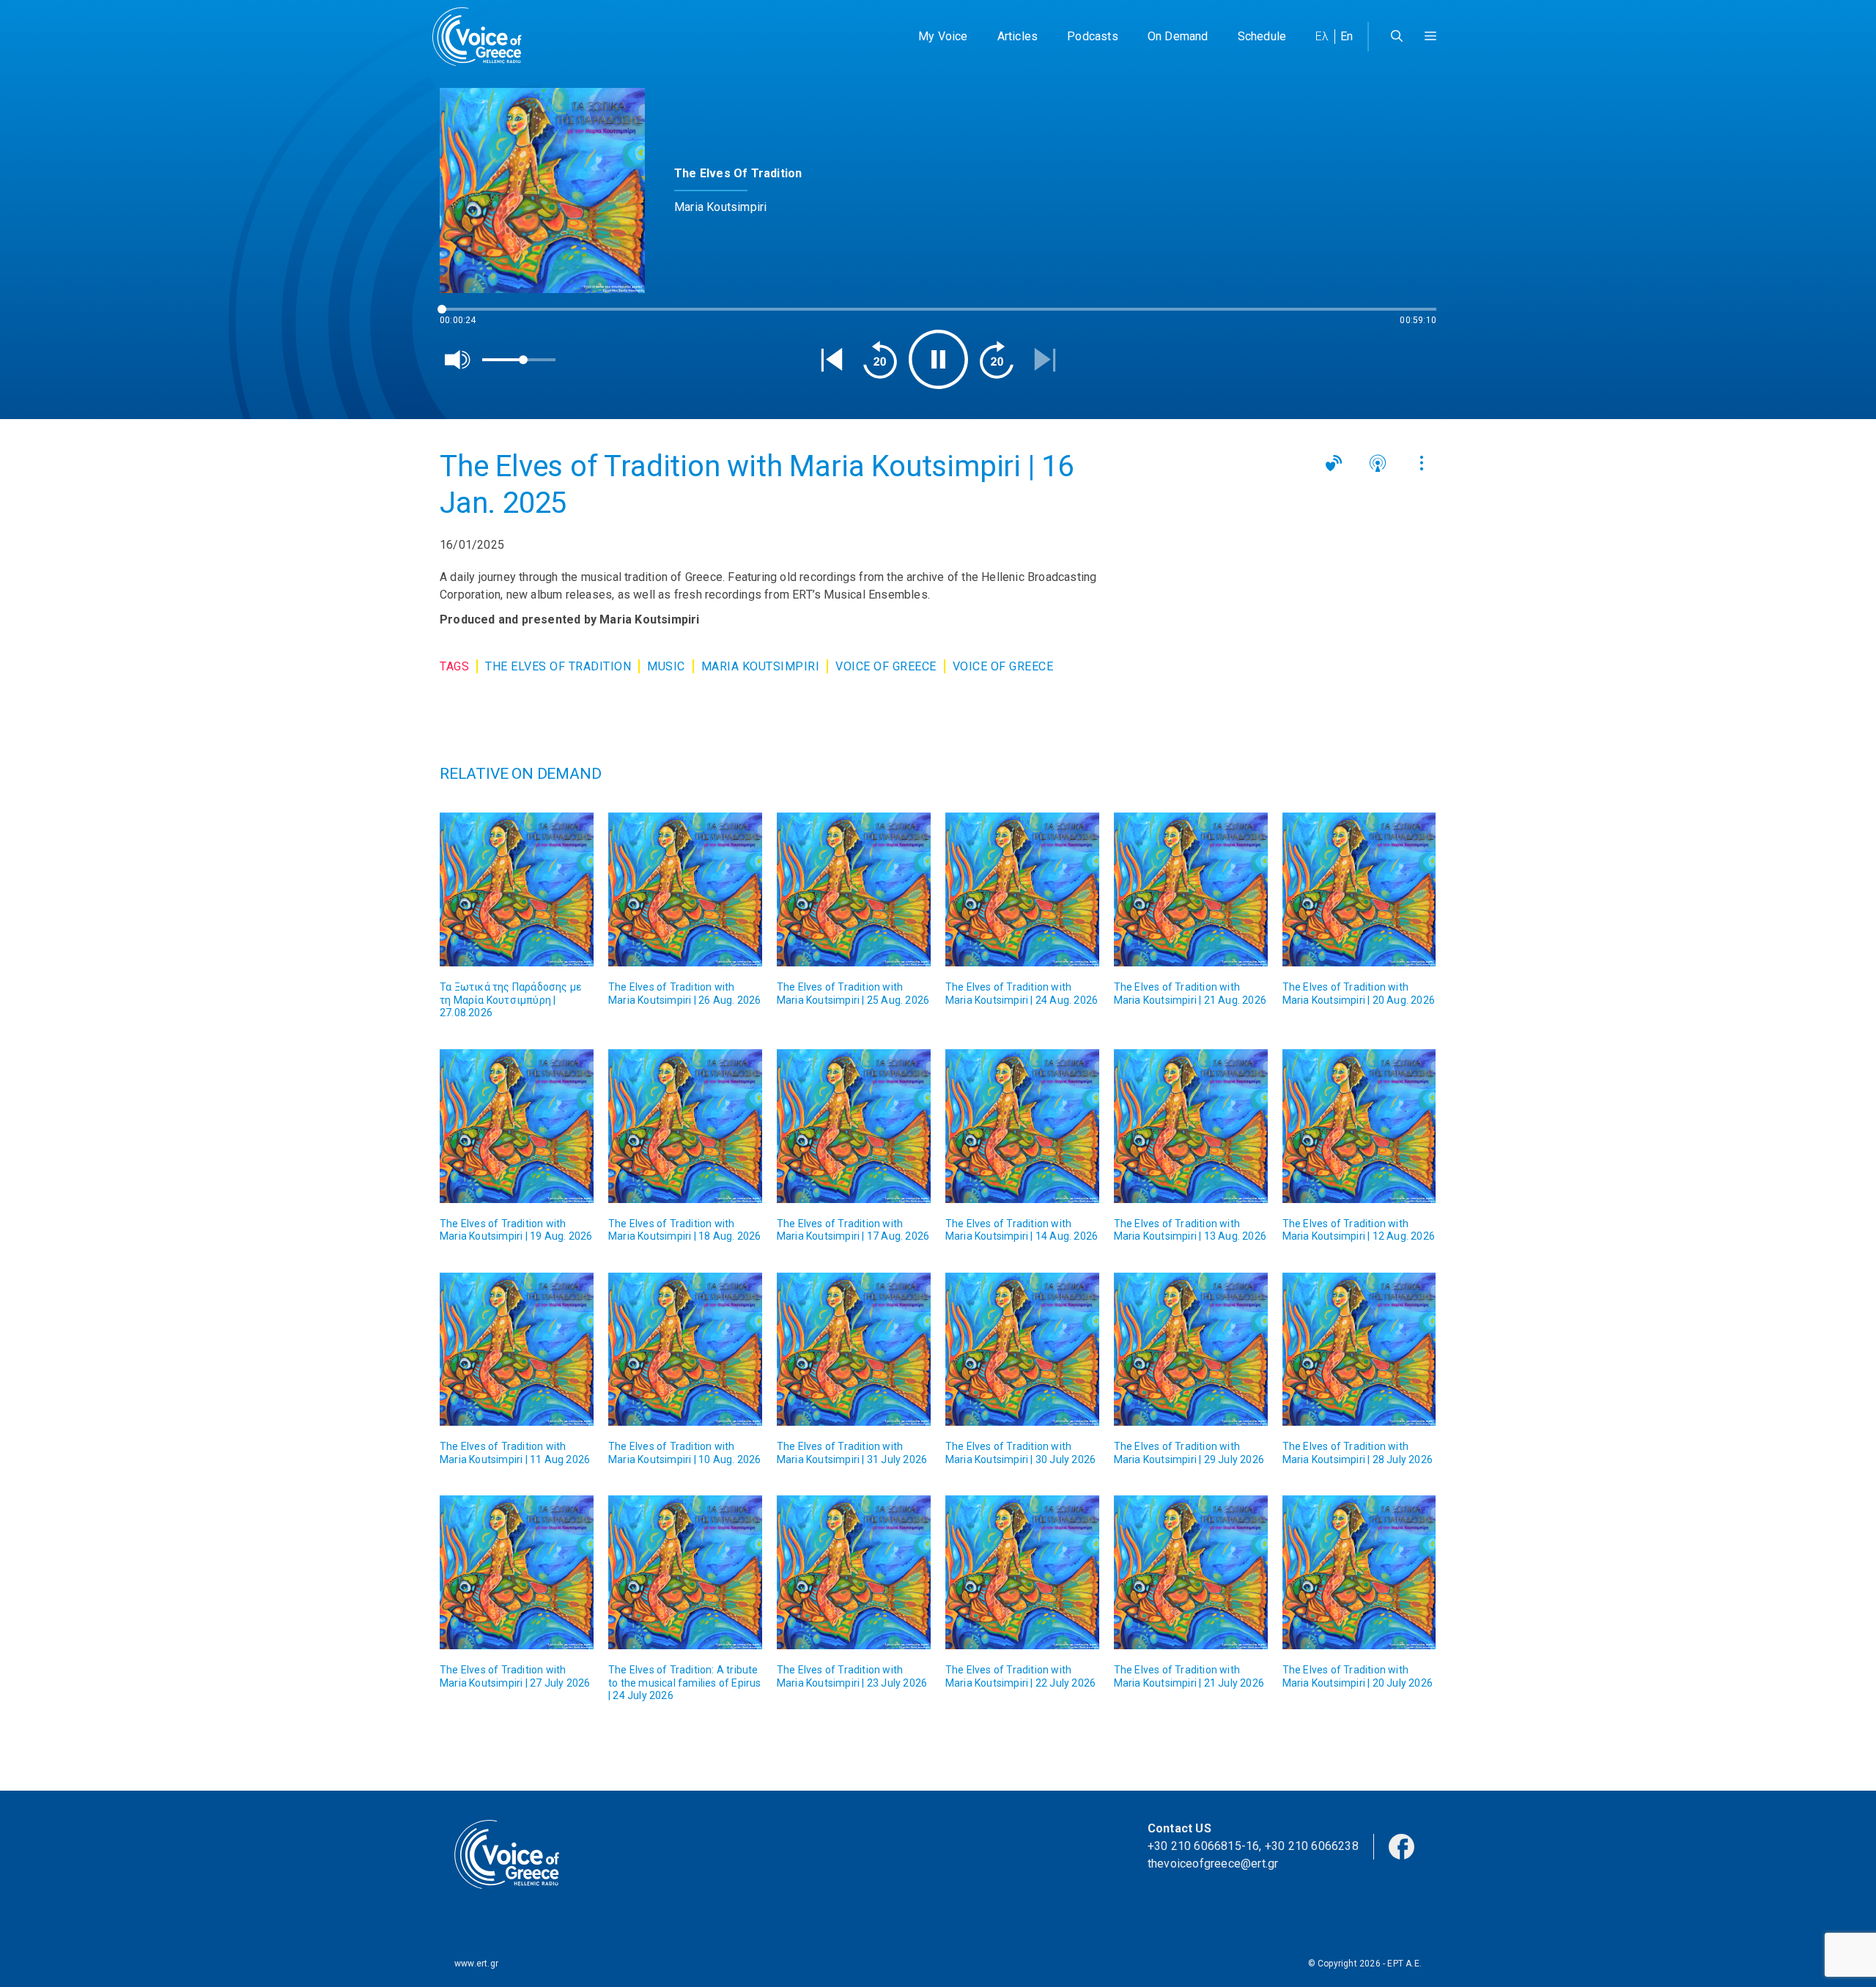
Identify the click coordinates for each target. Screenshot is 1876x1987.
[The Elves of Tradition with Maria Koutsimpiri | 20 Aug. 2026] (1359, 889)
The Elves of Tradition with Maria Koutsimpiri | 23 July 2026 (852, 1676)
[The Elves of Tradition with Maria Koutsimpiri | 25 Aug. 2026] (854, 889)
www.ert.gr (476, 1964)
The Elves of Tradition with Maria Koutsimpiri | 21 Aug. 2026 (1190, 993)
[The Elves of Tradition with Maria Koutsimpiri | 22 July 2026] (1022, 1572)
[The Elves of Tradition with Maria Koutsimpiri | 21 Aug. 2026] (1191, 889)
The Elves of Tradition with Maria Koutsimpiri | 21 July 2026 (1189, 1676)
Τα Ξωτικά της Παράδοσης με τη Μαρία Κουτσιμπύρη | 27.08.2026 (510, 1000)
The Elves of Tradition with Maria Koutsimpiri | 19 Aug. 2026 (516, 1230)
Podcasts (1093, 36)
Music (666, 666)
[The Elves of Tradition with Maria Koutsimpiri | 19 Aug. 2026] (517, 1126)
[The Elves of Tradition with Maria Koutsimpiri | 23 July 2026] (854, 1572)
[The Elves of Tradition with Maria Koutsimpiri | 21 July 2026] (1191, 1572)
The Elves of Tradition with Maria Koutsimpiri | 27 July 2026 (515, 1676)
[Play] (938, 359)
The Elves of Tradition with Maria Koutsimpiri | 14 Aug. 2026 (1022, 1230)
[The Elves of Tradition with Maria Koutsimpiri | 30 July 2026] (1022, 1350)
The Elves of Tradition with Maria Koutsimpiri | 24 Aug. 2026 (1022, 993)
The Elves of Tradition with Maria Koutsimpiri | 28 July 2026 (1358, 1453)
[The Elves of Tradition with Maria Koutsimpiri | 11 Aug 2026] (517, 1350)
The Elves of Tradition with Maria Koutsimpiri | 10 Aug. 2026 (684, 1453)
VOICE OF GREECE (886, 666)
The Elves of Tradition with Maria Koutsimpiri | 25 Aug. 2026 (853, 993)
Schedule (1262, 36)
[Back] (832, 360)
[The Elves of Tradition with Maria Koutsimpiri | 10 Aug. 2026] (685, 1350)
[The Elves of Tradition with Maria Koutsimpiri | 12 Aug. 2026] (1359, 1126)
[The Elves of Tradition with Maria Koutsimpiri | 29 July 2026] (1191, 1350)
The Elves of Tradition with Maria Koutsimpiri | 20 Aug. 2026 (1359, 993)
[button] (1430, 37)
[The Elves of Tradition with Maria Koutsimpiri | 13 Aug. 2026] (1191, 1126)
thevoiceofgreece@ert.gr (1213, 1864)
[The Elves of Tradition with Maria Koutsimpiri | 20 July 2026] (1359, 1572)
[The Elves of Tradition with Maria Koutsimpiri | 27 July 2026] (517, 1572)
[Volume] (458, 360)
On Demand (1178, 36)
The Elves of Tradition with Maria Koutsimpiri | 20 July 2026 (1358, 1676)
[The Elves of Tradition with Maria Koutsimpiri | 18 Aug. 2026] (685, 1126)
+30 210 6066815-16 (1204, 1846)
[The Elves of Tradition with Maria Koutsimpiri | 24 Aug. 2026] (1022, 889)
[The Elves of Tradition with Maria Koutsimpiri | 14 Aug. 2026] (1022, 1126)
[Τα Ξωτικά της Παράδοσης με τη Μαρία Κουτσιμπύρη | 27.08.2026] (517, 889)
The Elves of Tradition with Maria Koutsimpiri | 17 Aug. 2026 (853, 1230)
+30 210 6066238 (1312, 1846)
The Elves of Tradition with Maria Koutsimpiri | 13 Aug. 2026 (1190, 1230)
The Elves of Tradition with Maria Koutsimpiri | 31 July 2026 (852, 1453)
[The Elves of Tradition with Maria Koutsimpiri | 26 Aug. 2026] (685, 889)
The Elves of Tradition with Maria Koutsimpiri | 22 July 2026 (1020, 1676)
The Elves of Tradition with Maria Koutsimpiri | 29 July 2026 (1189, 1453)
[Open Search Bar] (1397, 37)
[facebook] (1402, 1845)
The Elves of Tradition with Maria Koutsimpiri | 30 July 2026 (1020, 1453)
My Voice (943, 36)
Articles (1018, 36)
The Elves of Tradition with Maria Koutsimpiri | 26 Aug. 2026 (684, 993)
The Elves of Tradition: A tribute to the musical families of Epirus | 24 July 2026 (685, 1683)
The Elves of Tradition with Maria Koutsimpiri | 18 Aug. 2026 (684, 1230)
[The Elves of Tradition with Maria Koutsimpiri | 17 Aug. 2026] (854, 1126)
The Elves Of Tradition (558, 666)
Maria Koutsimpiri (761, 666)
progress (464, 316)
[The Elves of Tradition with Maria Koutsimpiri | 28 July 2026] (1359, 1350)
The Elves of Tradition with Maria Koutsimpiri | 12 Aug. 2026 (1359, 1230)
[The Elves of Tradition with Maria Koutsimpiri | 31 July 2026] (854, 1350)
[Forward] (997, 360)
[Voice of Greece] (482, 37)
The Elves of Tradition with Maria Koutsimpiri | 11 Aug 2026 (515, 1453)
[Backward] (880, 360)
